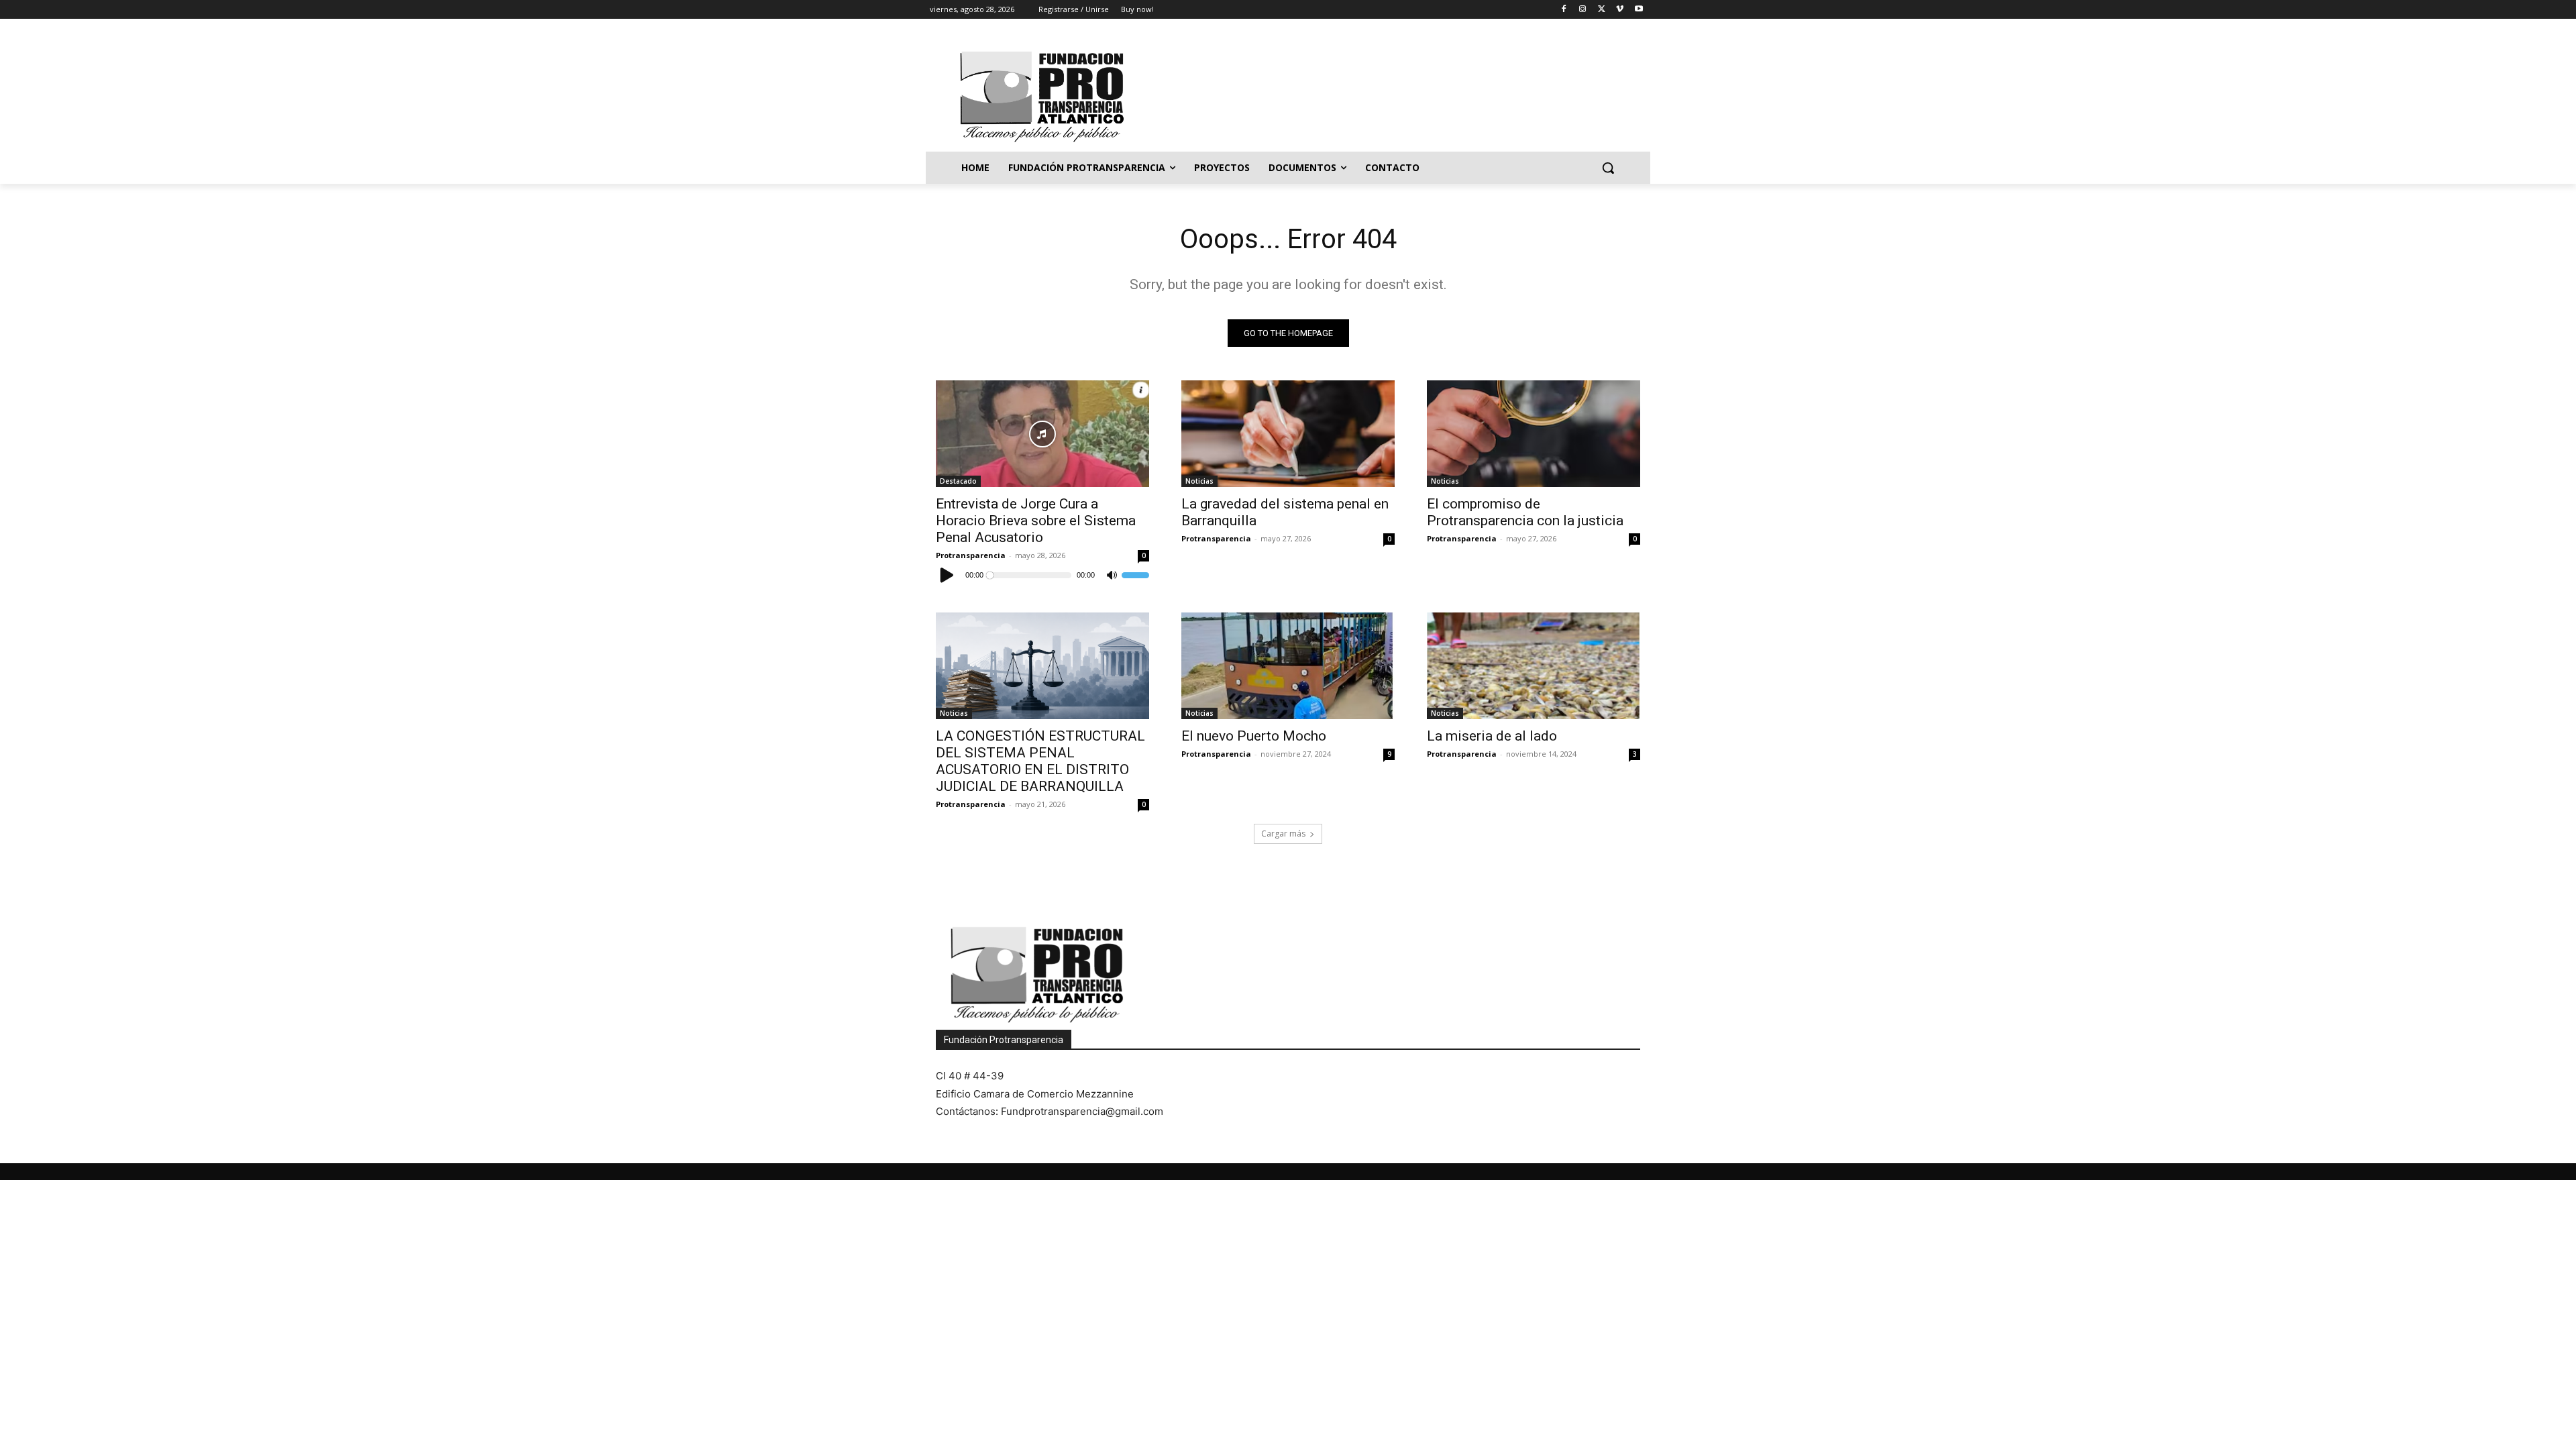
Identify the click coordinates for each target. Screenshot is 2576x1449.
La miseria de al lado (1492, 736)
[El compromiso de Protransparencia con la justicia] (1534, 434)
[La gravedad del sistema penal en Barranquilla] (1288, 434)
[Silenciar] (1112, 576)
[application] (1042, 575)
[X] (1602, 10)
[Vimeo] (1620, 10)
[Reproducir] (947, 575)
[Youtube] (1639, 10)
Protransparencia (971, 555)
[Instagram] (1583, 10)
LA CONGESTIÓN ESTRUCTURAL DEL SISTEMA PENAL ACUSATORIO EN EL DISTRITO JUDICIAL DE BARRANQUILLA (1040, 761)
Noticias (1199, 481)
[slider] (1135, 575)
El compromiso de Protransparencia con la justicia (1525, 512)
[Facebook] (1564, 10)
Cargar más (1283, 834)
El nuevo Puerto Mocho (1254, 736)
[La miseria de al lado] (1534, 666)
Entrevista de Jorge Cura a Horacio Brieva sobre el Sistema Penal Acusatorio (1036, 521)
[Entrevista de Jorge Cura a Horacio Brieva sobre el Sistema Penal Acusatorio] (1042, 434)
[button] (1608, 168)
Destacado (958, 481)
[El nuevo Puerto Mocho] (1288, 666)
